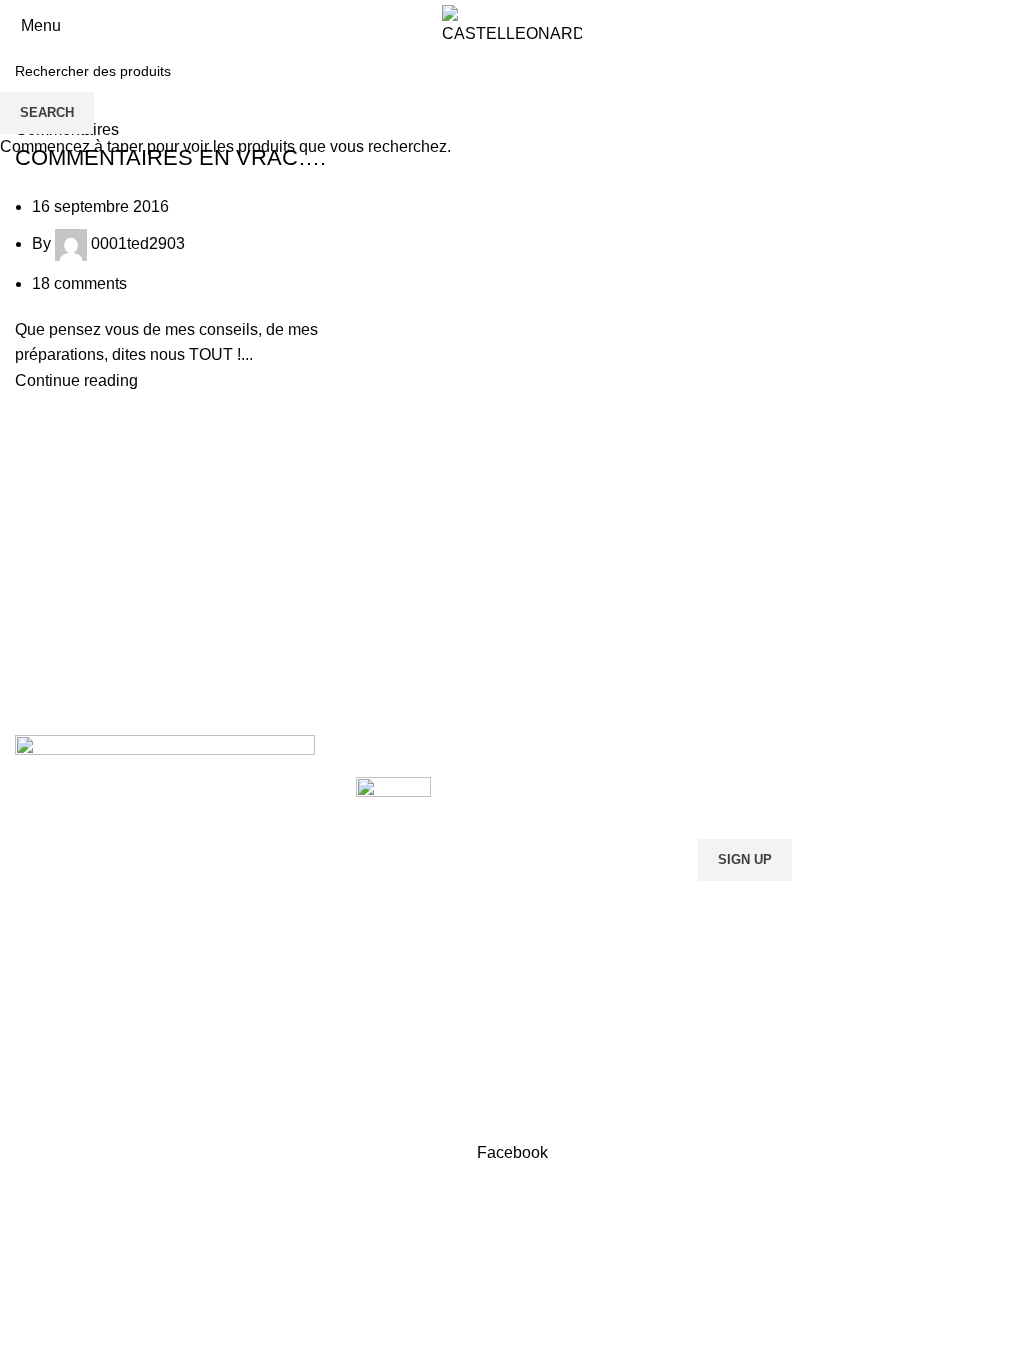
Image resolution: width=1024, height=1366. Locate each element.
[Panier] (1008, 25)
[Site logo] (512, 24)
